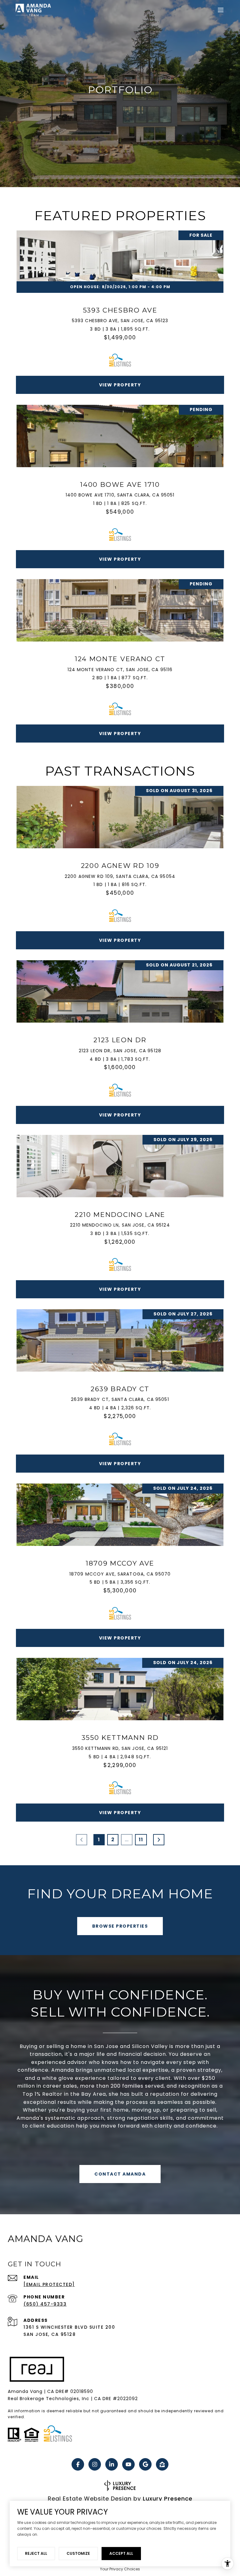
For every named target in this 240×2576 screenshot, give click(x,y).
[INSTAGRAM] (95, 2464)
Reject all (36, 2553)
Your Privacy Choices (120, 2569)
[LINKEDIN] (112, 2464)
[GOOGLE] (145, 2464)
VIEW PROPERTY (120, 385)
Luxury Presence (168, 2499)
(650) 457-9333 (45, 2304)
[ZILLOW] (162, 2464)
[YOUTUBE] (128, 2464)
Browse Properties (120, 1926)
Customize (78, 2553)
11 (141, 1840)
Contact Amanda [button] (120, 2174)
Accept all (121, 2553)
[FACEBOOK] (78, 2464)
